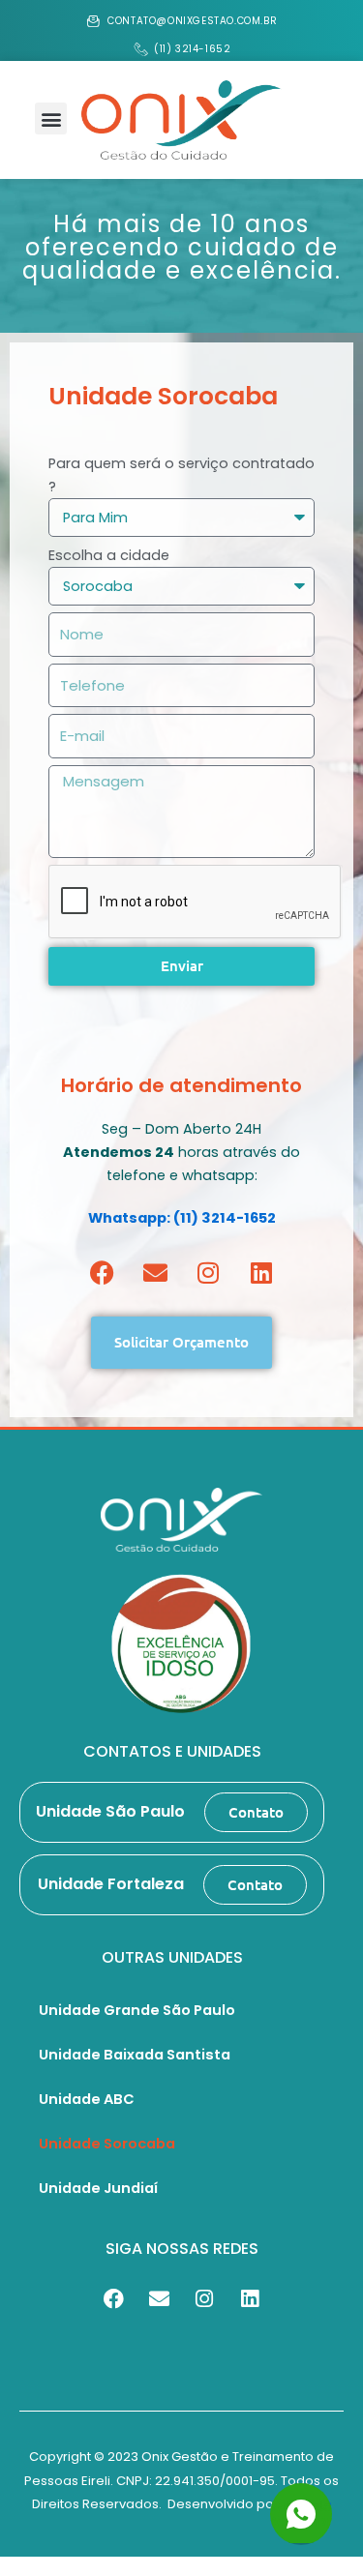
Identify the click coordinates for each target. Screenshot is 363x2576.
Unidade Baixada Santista (135, 2055)
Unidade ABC (87, 2099)
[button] (51, 118)
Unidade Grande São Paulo (137, 2010)
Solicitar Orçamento (181, 1346)
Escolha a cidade (109, 555)
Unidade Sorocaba (107, 2144)
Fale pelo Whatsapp (303, 2506)
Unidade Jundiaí (98, 2188)
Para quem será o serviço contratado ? (181, 475)
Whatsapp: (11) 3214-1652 (182, 1218)
